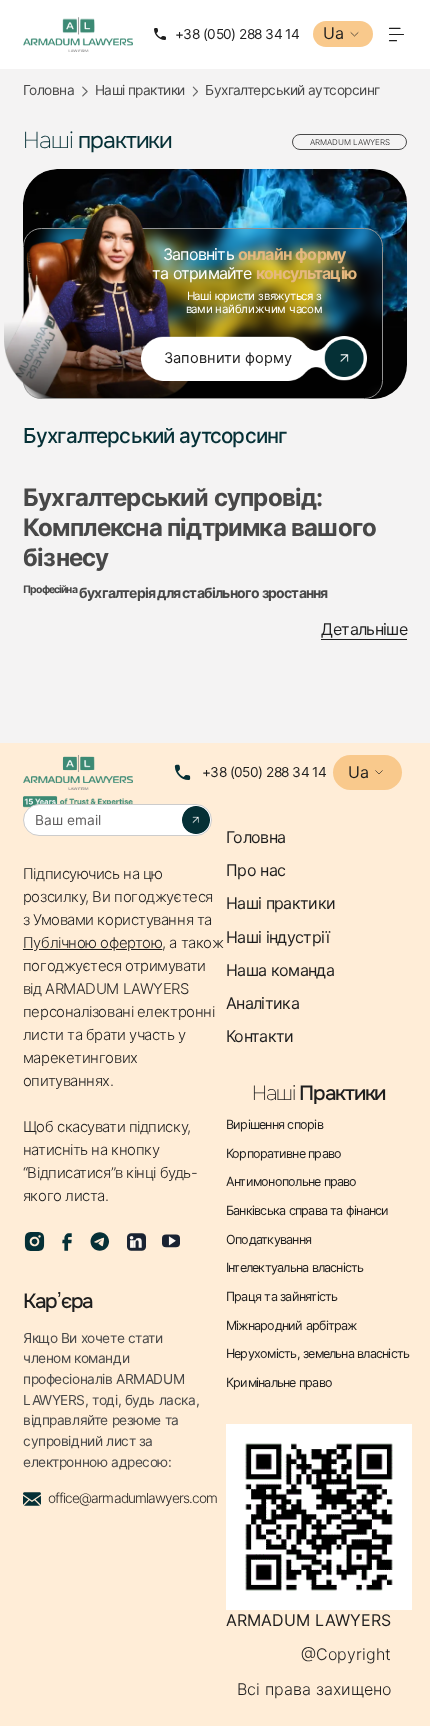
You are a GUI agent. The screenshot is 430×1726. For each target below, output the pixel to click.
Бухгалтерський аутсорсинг (292, 90)
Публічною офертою (92, 943)
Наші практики (140, 90)
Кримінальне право (279, 1383)
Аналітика (262, 1003)
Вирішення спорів (274, 1125)
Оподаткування (268, 1240)
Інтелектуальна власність (295, 1268)
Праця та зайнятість (282, 1297)
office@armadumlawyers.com (132, 1498)
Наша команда (280, 970)
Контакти (260, 1036)
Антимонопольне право (291, 1182)
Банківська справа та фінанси (307, 1211)
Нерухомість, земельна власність (318, 1354)
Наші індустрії (277, 937)
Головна (48, 90)
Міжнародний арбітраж (291, 1326)
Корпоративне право (283, 1154)
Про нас (256, 870)
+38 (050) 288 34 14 (264, 772)
